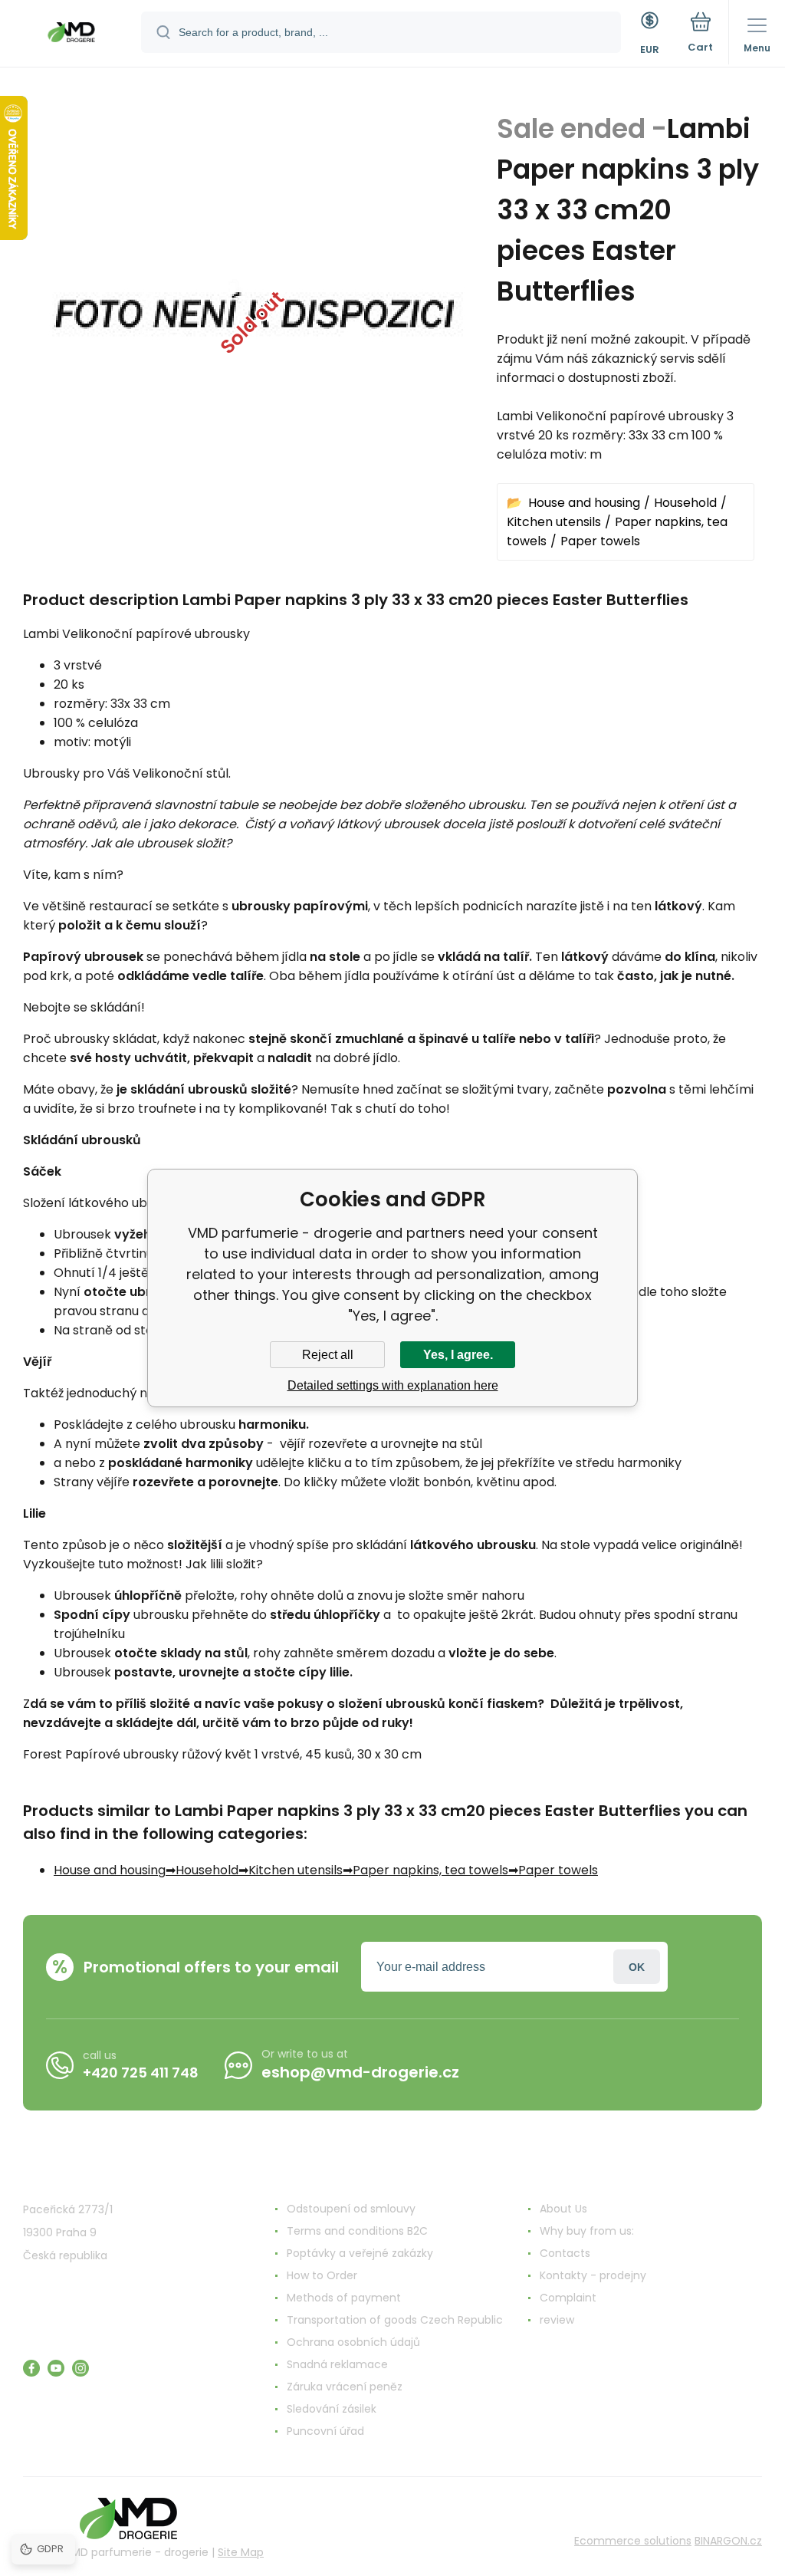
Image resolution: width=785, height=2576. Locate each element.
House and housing (584, 503)
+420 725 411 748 (141, 2073)
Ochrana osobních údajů (353, 2342)
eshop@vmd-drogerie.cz (360, 2072)
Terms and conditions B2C (357, 2231)
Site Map (241, 2552)
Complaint (568, 2298)
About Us (563, 2209)
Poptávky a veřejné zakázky (360, 2253)
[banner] (71, 35)
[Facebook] (31, 2368)
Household (685, 503)
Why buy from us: (587, 2231)
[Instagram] (80, 2368)
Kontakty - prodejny (593, 2275)
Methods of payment (344, 2298)
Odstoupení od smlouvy (351, 2209)
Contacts (565, 2253)
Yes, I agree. (458, 1355)
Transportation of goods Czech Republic (395, 2320)
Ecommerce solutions (633, 2541)
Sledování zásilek (332, 2409)
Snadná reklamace (337, 2364)
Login (637, 1967)
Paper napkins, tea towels (430, 1870)
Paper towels (600, 541)
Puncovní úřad (325, 2431)
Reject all (328, 1355)
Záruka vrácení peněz (345, 2387)
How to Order (322, 2275)
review (557, 2320)
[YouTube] (56, 2368)
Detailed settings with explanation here (393, 1385)
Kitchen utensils (554, 522)
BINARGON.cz (728, 2541)
